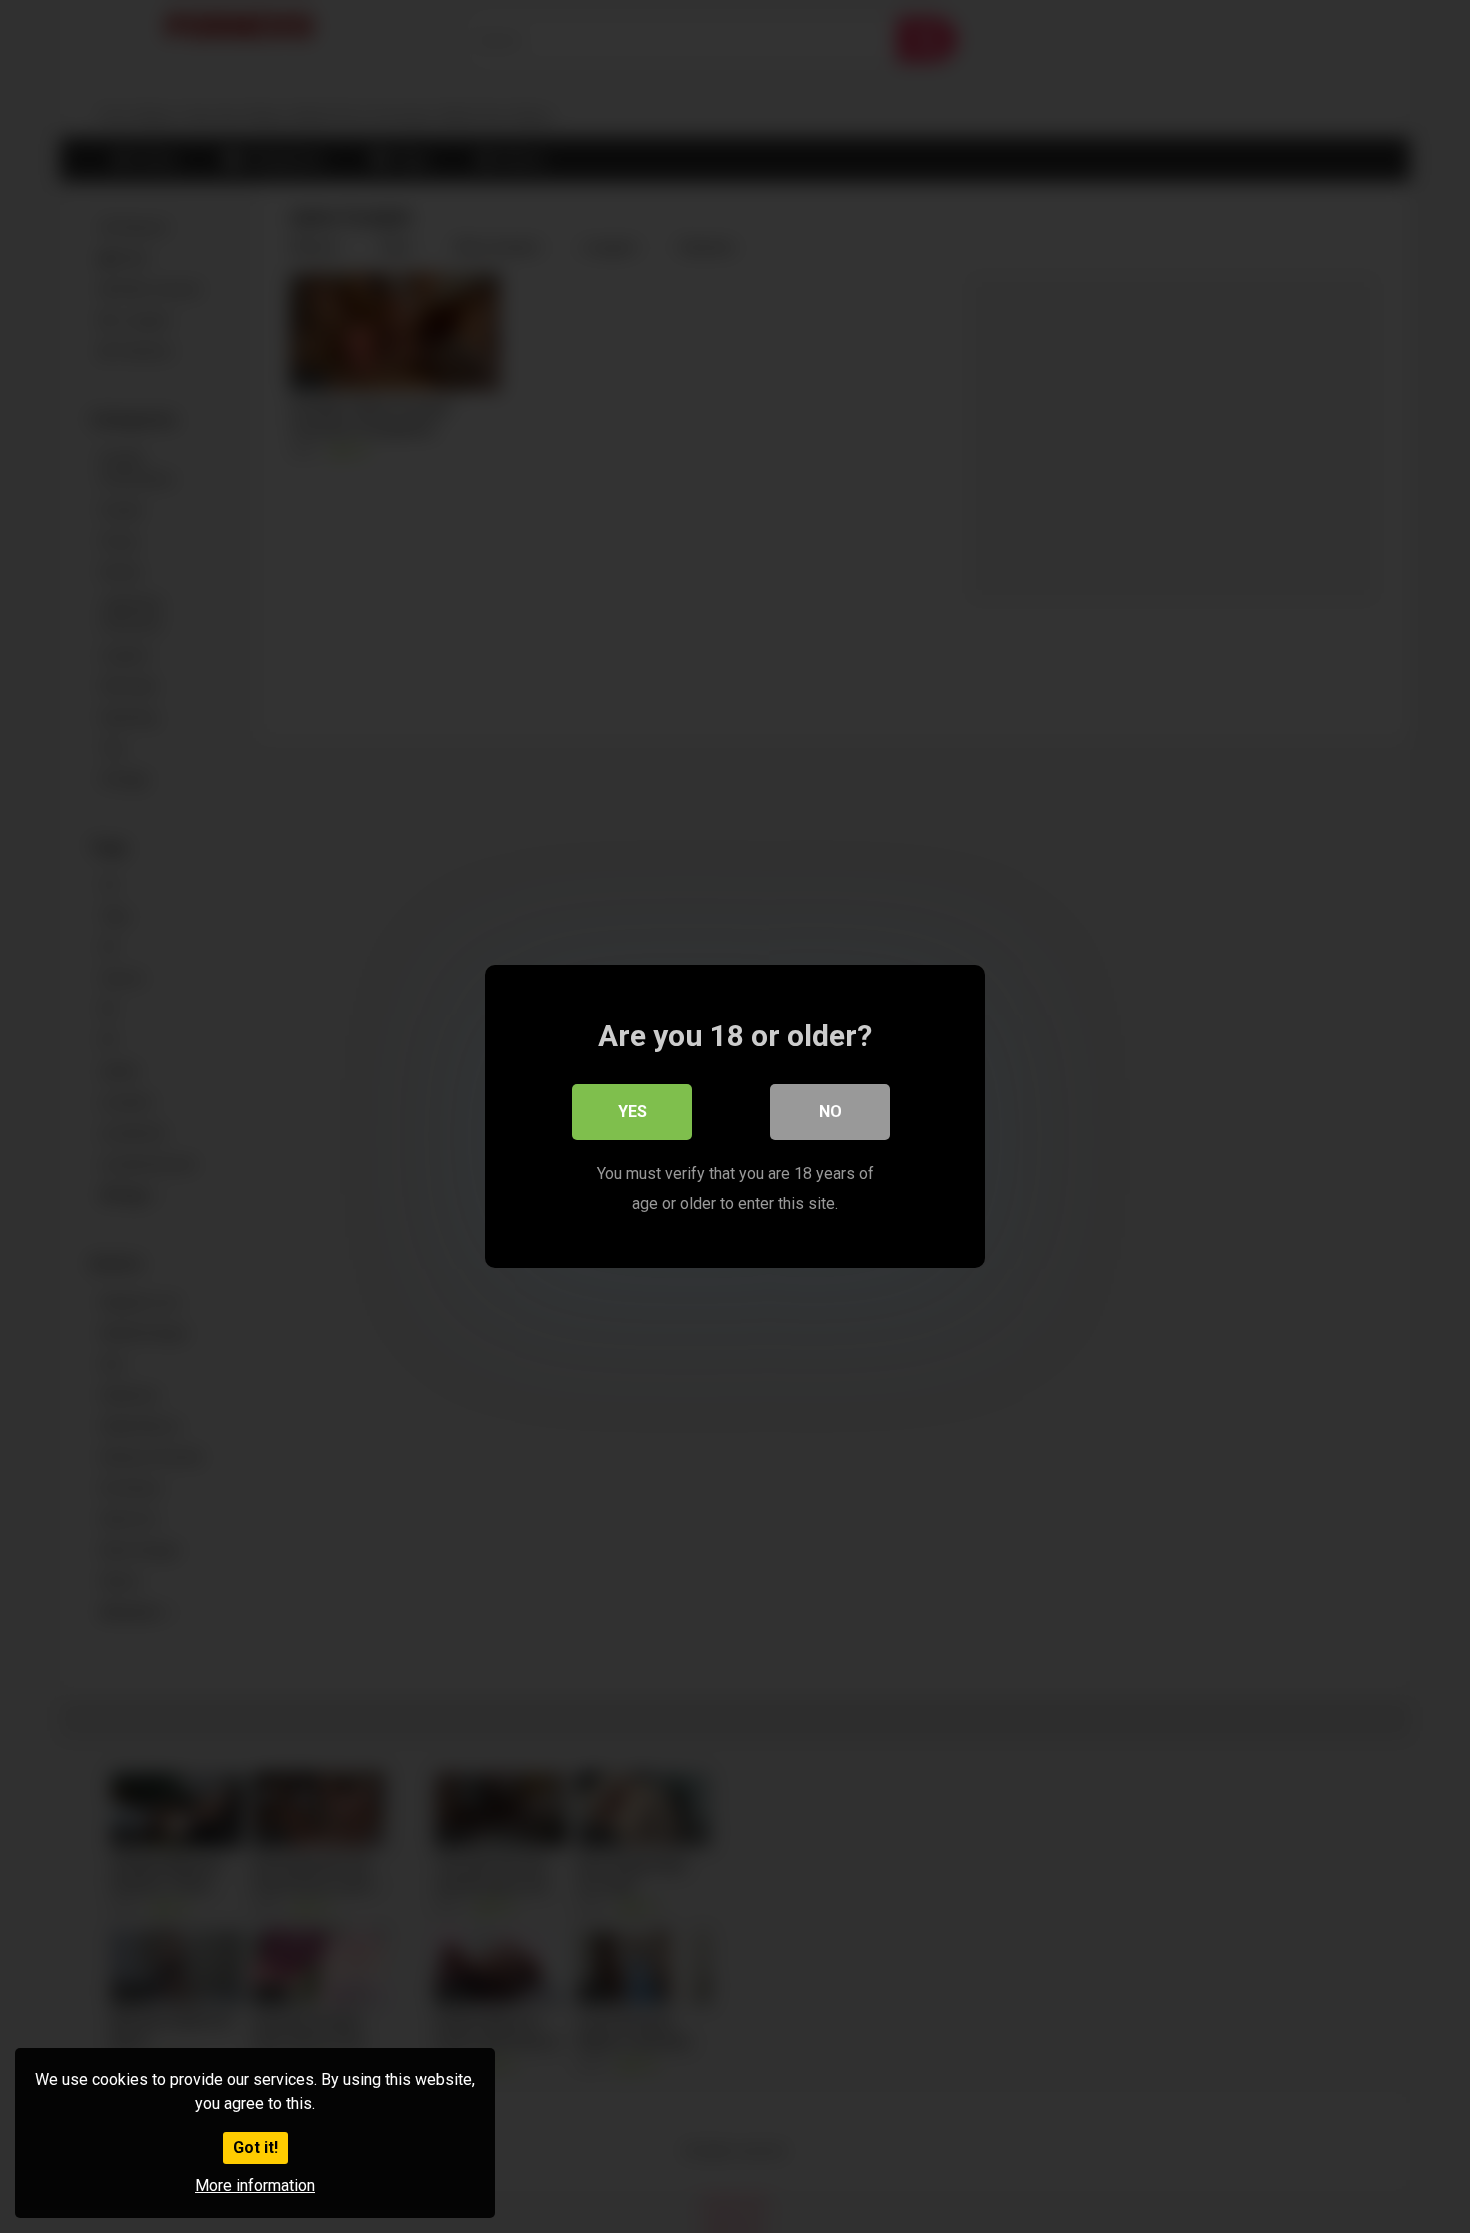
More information (255, 2185)
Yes (632, 1111)
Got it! (255, 2147)
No (830, 1111)
